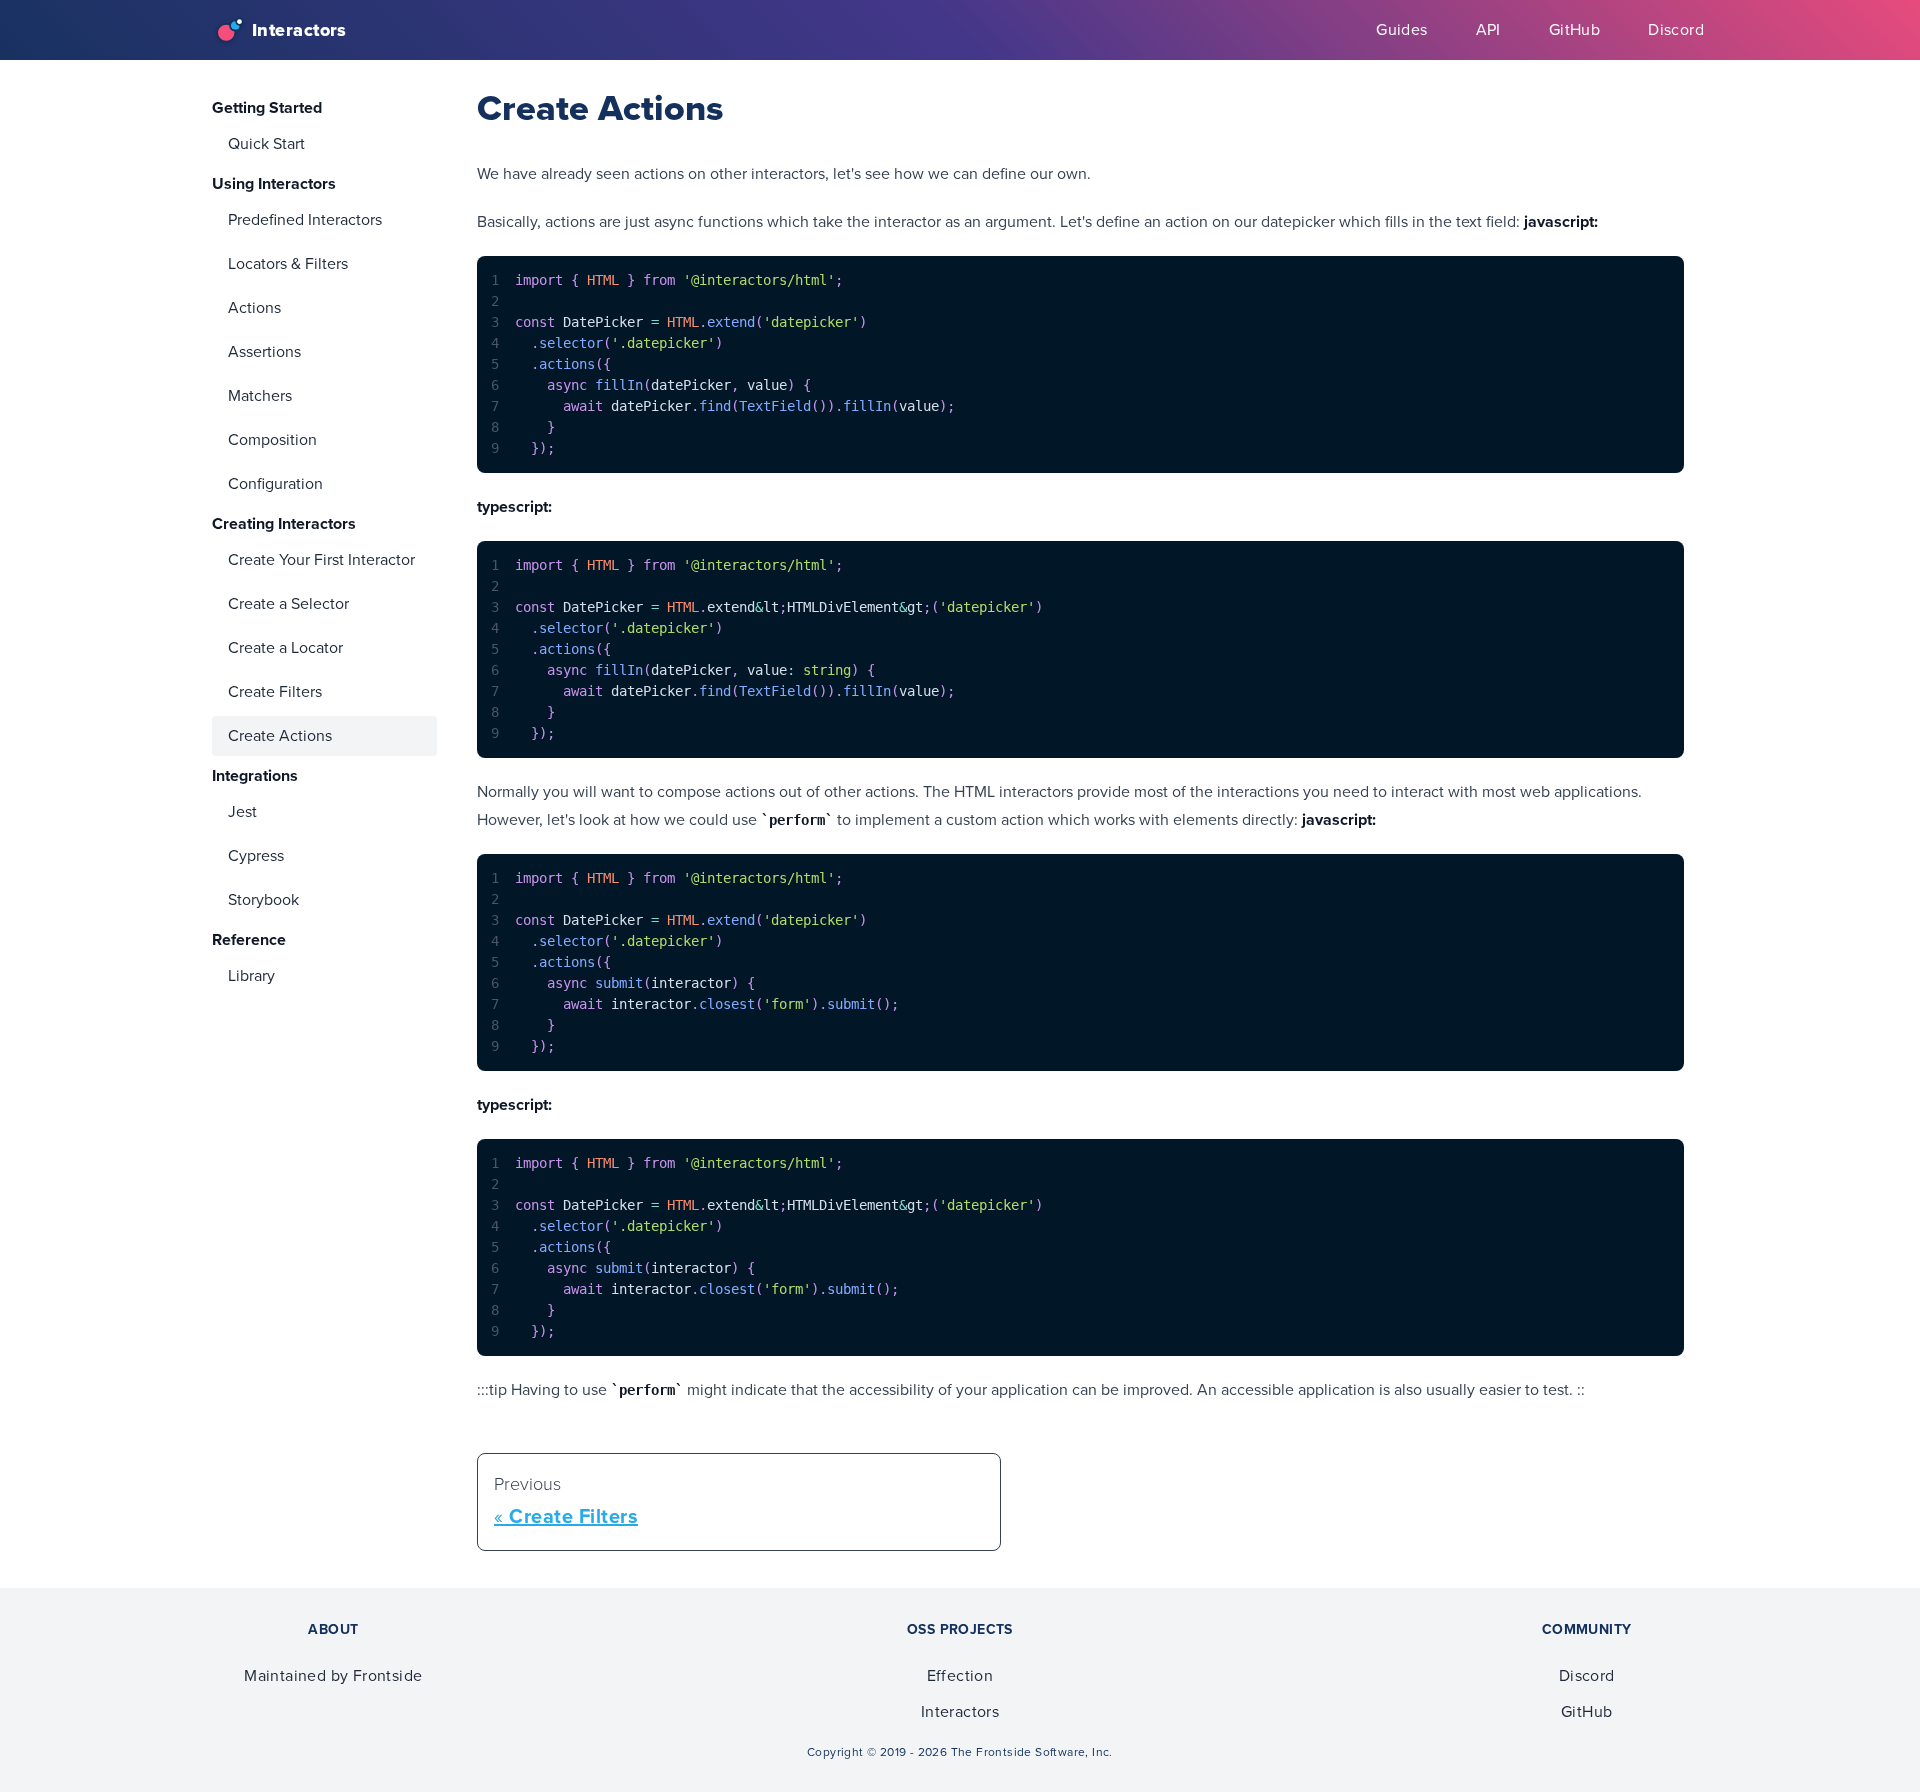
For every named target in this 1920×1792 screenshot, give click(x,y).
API (1488, 29)
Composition (272, 439)
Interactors (960, 1711)
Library (251, 975)
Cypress (256, 855)
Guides (1401, 29)
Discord (1676, 29)
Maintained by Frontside (333, 1675)
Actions (254, 307)
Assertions (264, 351)
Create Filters (275, 691)
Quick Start (266, 143)
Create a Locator (285, 647)
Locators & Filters (288, 263)
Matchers (260, 395)
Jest (242, 811)
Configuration (275, 483)
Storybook (263, 899)
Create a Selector (288, 603)
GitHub (1574, 29)
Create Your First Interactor (321, 559)
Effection (960, 1675)
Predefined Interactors (305, 219)
